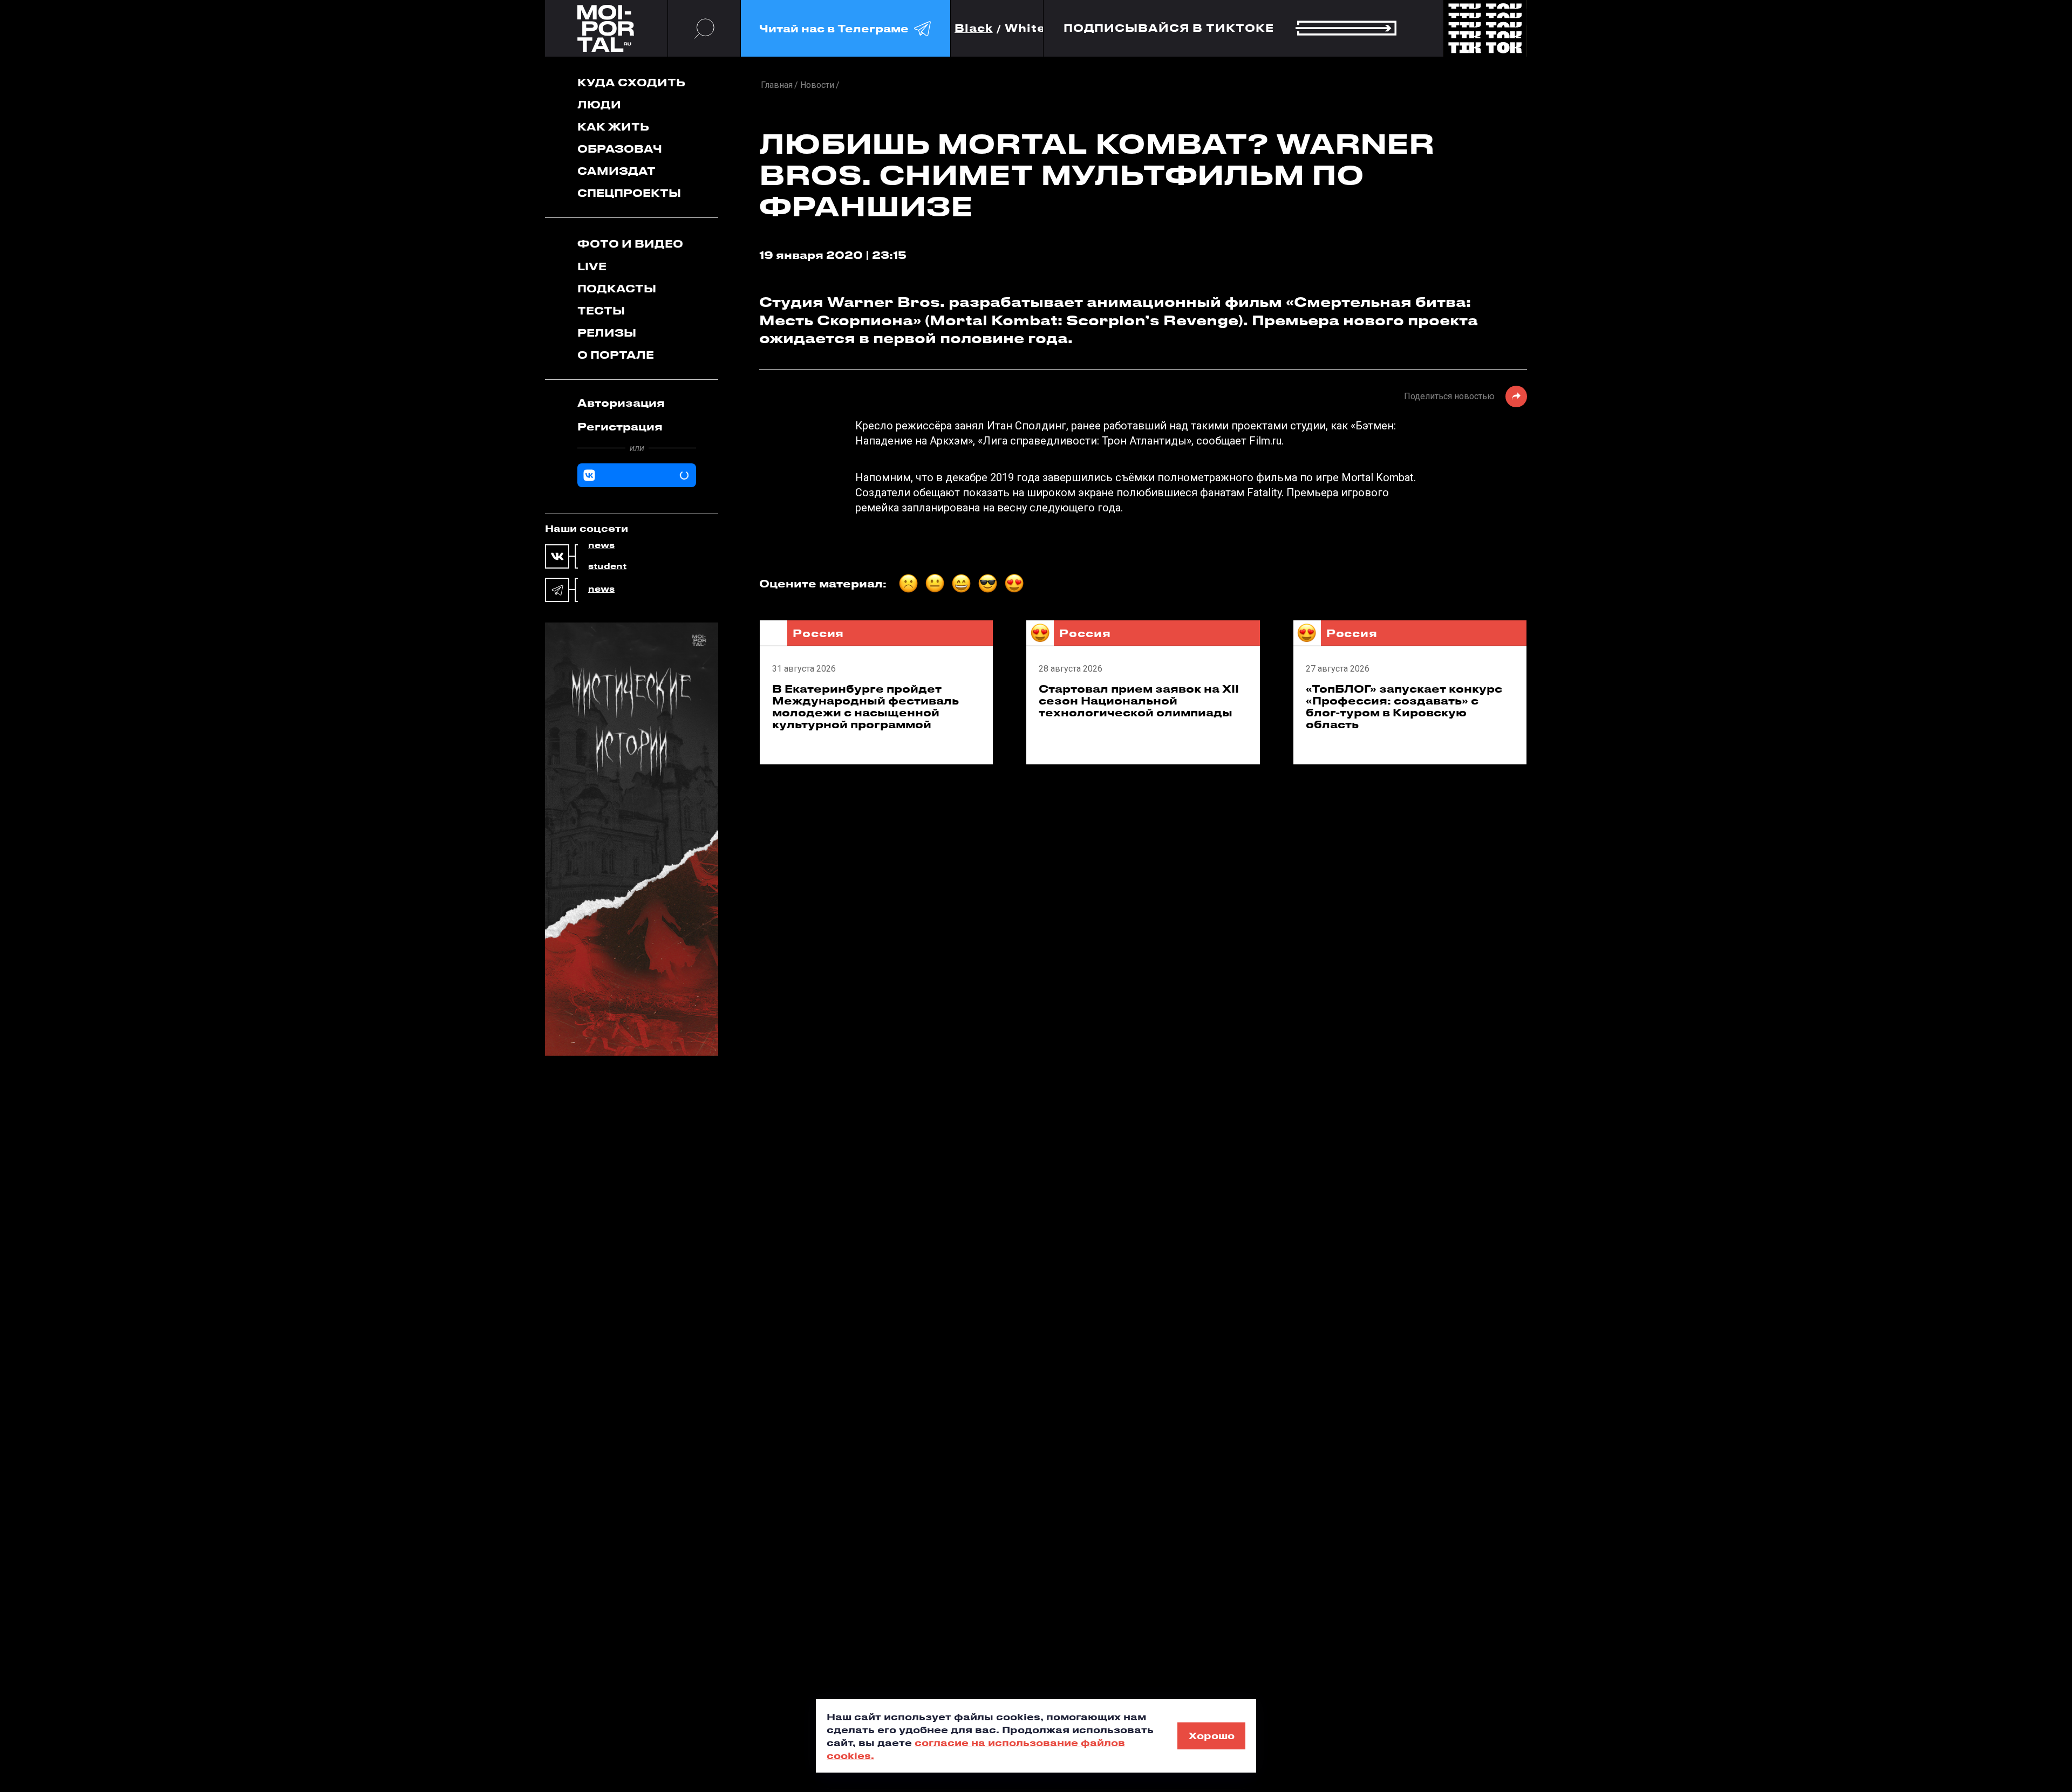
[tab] (637, 403)
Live (592, 266)
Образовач (620, 149)
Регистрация (620, 426)
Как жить (613, 126)
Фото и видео (630, 244)
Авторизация (621, 403)
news (601, 545)
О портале (616, 355)
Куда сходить (631, 82)
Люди (599, 104)
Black (974, 28)
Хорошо (1212, 1735)
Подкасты (617, 288)
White (1025, 28)
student (607, 566)
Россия (818, 633)
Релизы (607, 333)
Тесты (601, 310)
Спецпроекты (629, 193)
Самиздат (616, 171)
